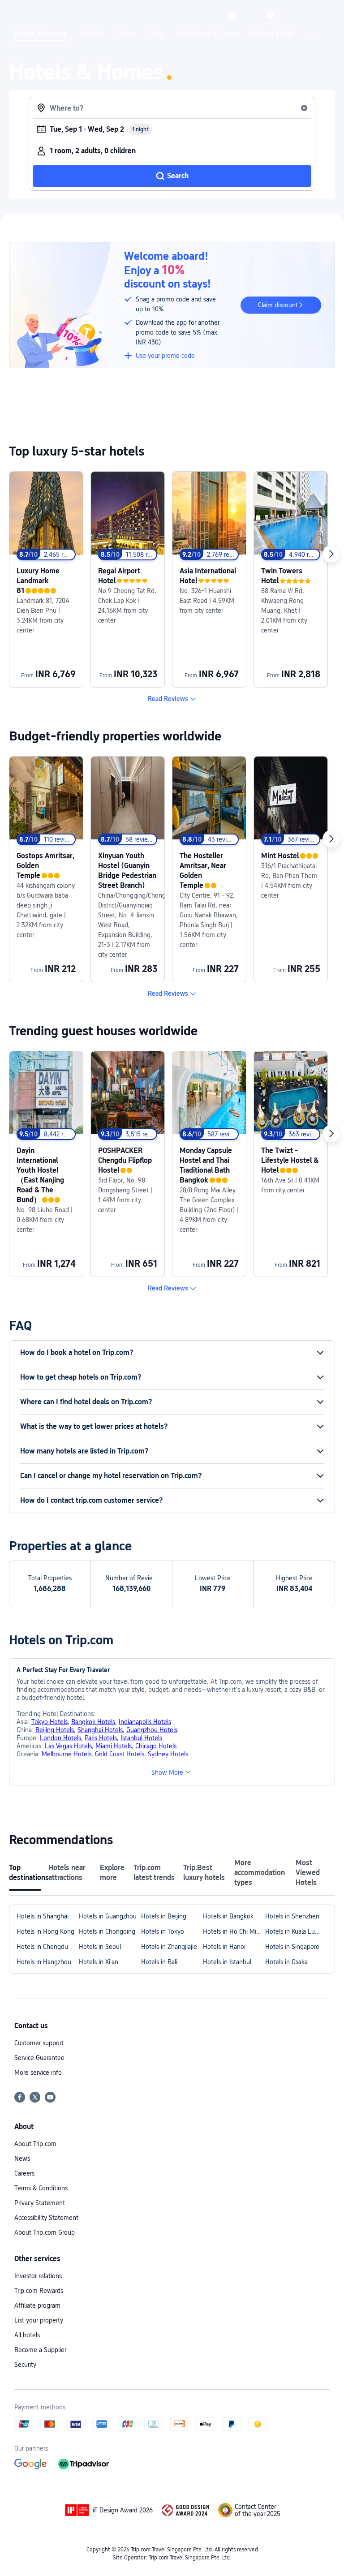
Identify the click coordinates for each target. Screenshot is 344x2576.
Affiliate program (37, 2305)
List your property (39, 2320)
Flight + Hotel (272, 34)
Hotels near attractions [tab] (67, 1873)
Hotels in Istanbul (227, 1962)
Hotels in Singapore (292, 1947)
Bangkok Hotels (93, 1722)
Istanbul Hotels (141, 1738)
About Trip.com (35, 2144)
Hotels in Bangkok (228, 1916)
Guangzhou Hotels (152, 1730)
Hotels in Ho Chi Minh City (234, 1931)
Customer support (39, 2043)
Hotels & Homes (41, 34)
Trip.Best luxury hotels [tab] (204, 1873)
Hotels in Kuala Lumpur (296, 1931)
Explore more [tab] (112, 1873)
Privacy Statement (40, 2203)
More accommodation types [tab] (260, 1873)
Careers (24, 2173)
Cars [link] (156, 34)
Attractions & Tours (206, 34)
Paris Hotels (101, 1738)
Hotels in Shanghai (43, 1916)
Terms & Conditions (41, 2188)
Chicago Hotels (156, 1746)
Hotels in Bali (159, 1962)
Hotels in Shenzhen (292, 1916)
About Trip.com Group (45, 2232)
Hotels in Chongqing (107, 1931)
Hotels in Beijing (164, 1916)
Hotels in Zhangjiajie (169, 1947)
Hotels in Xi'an (99, 1962)
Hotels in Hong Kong (45, 1931)
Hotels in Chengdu (42, 1947)
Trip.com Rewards (39, 2291)
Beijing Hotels (55, 1730)
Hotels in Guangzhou (108, 1916)
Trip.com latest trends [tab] (154, 1873)
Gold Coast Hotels (120, 1754)
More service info (38, 2073)
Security (25, 2365)
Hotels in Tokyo (163, 1931)
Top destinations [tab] (25, 1873)
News (22, 2159)
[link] (232, 15)
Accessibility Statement (46, 2218)
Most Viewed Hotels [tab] (308, 1873)
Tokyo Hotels (49, 1722)
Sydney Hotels (168, 1754)
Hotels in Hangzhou (44, 1962)
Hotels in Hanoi (224, 1947)
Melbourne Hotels (67, 1754)
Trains (126, 34)
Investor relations (38, 2276)
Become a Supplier (40, 2350)
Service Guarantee (39, 2058)
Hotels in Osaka (286, 1962)
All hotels (27, 2335)
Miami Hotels (114, 1746)
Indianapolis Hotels (145, 1722)
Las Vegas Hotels (68, 1746)
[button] (251, 15)
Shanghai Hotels (100, 1730)
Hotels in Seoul (100, 1947)
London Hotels (60, 1738)
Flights (92, 34)
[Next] (331, 554)
